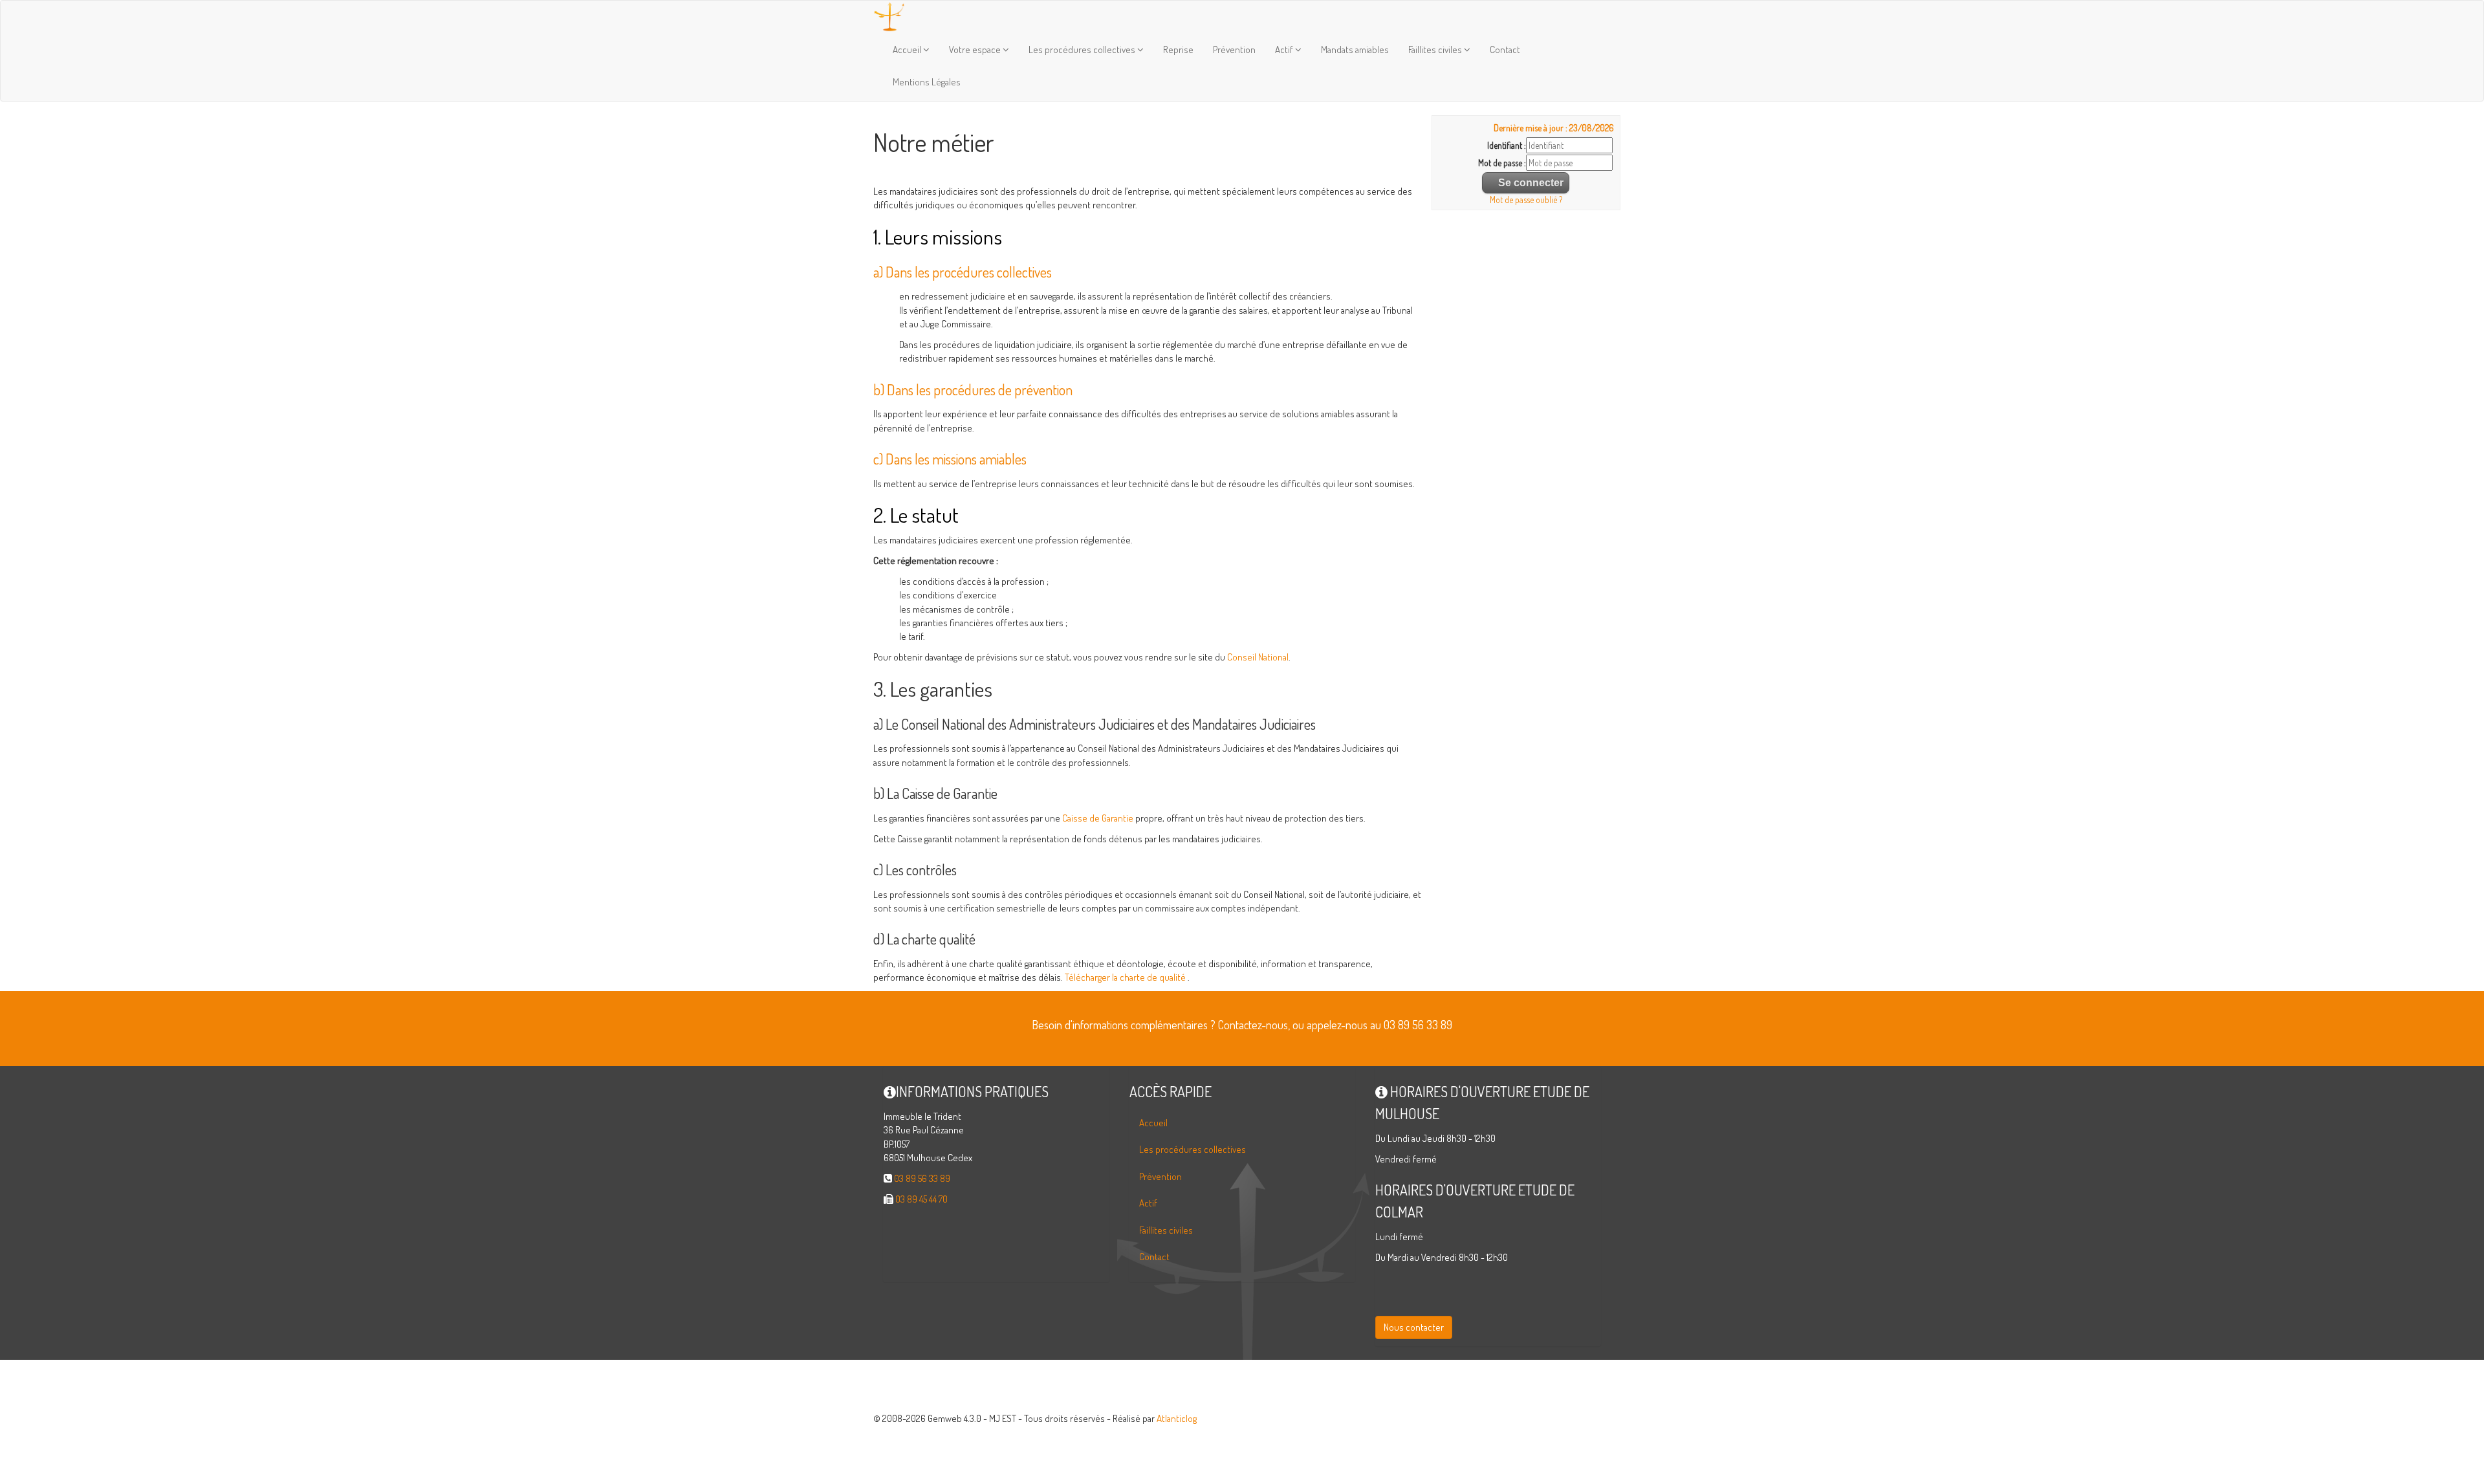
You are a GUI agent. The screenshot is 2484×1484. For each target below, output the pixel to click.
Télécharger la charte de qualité (1125, 977)
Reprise (1178, 49)
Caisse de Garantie (1098, 818)
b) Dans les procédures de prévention (973, 389)
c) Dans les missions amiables (950, 459)
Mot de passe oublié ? (1526, 200)
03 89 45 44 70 (921, 1199)
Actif (1285, 49)
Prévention (1234, 49)
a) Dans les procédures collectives (963, 272)
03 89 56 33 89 (922, 1178)
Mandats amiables (1355, 49)
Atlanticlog (1177, 1418)
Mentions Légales (927, 82)
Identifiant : (1507, 145)
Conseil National (1258, 657)
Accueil (908, 49)
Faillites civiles (1436, 49)
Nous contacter (1414, 1327)
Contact (1505, 49)
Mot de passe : (1502, 163)
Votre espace (976, 49)
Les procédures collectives (1083, 49)
